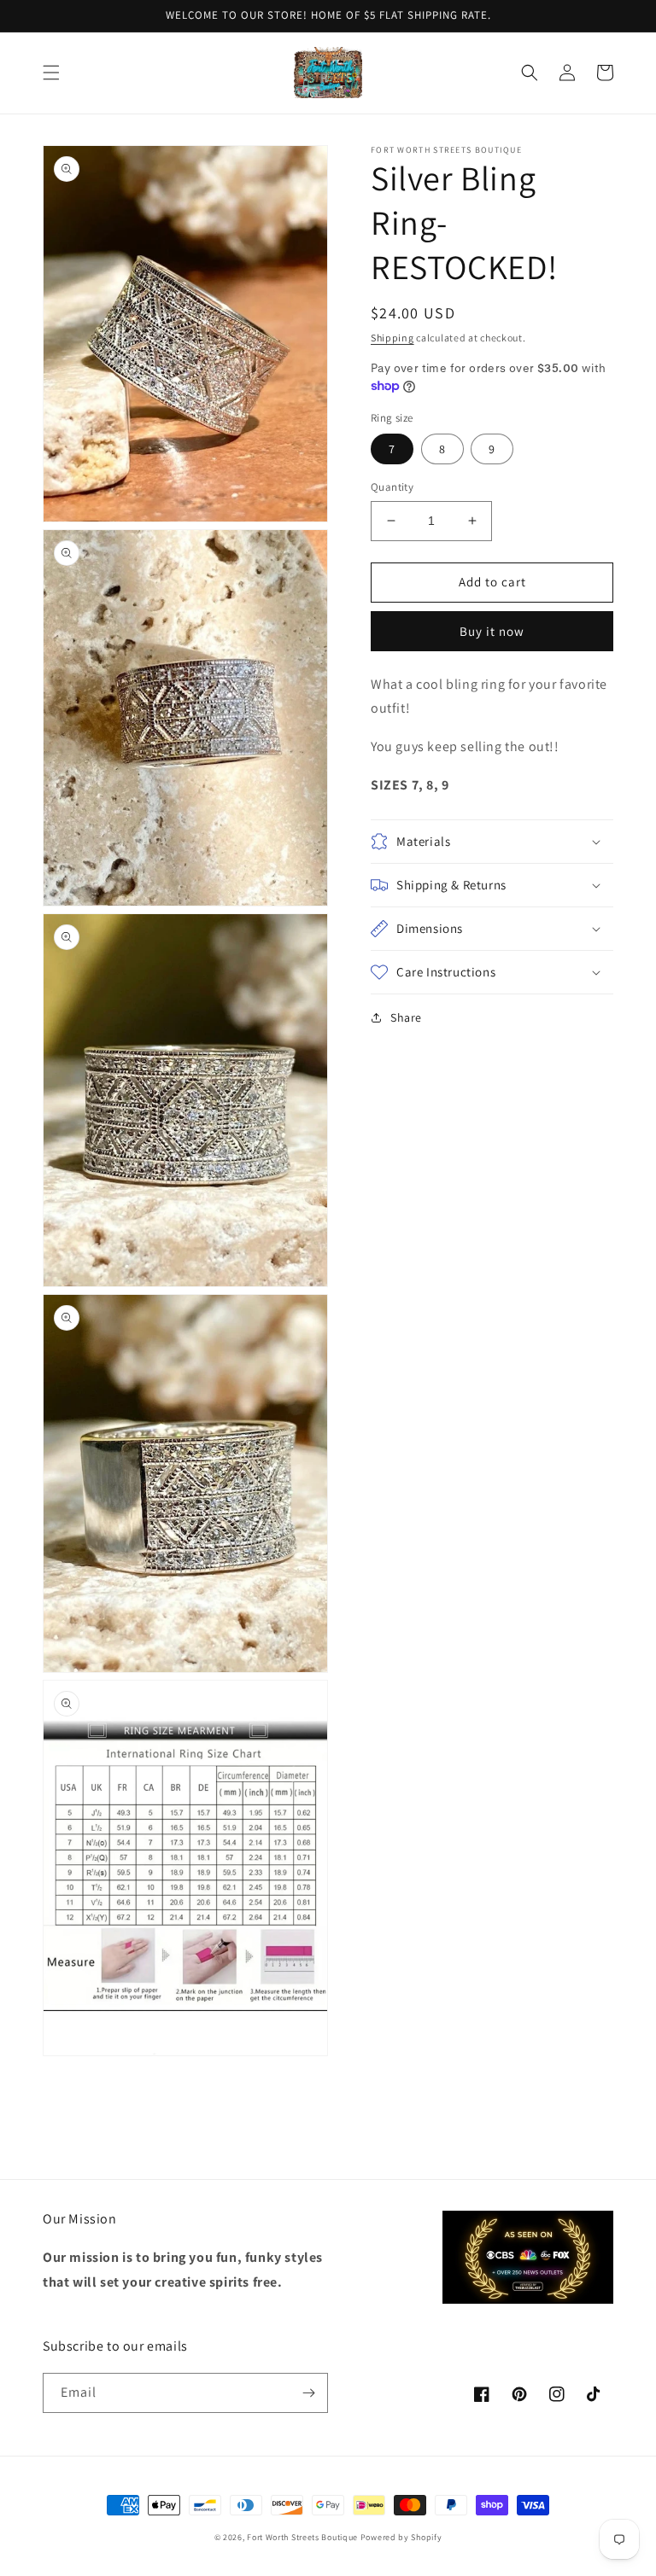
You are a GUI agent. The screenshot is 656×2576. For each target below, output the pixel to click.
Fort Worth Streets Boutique (302, 2537)
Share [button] (406, 1017)
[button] (51, 73)
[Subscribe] (308, 2393)
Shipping (392, 338)
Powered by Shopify (401, 2537)
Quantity (392, 487)
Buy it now (492, 631)
